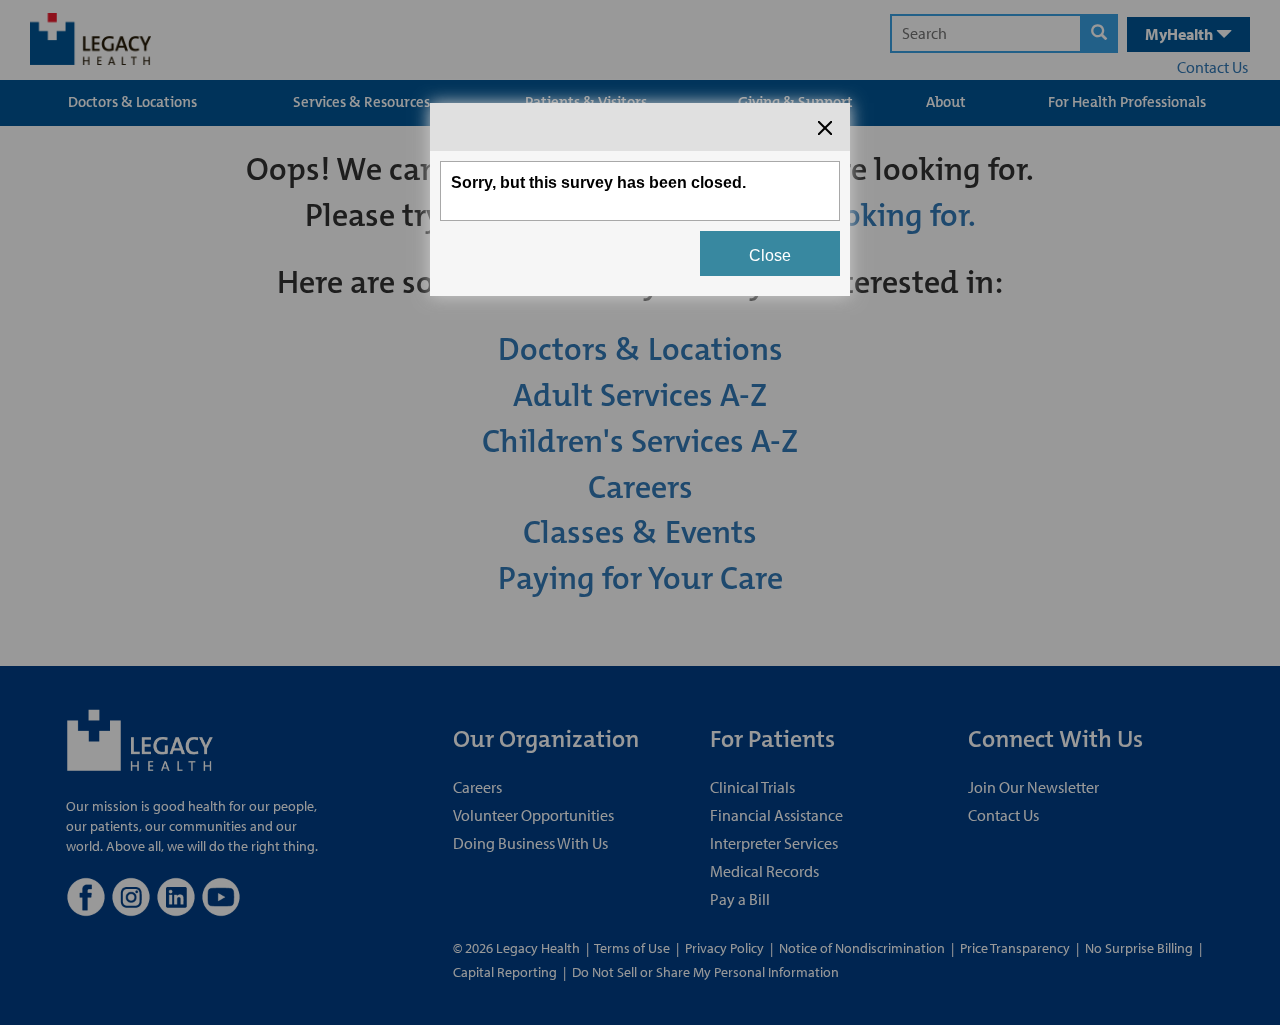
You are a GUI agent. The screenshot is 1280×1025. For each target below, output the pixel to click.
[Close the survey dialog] (825, 128)
